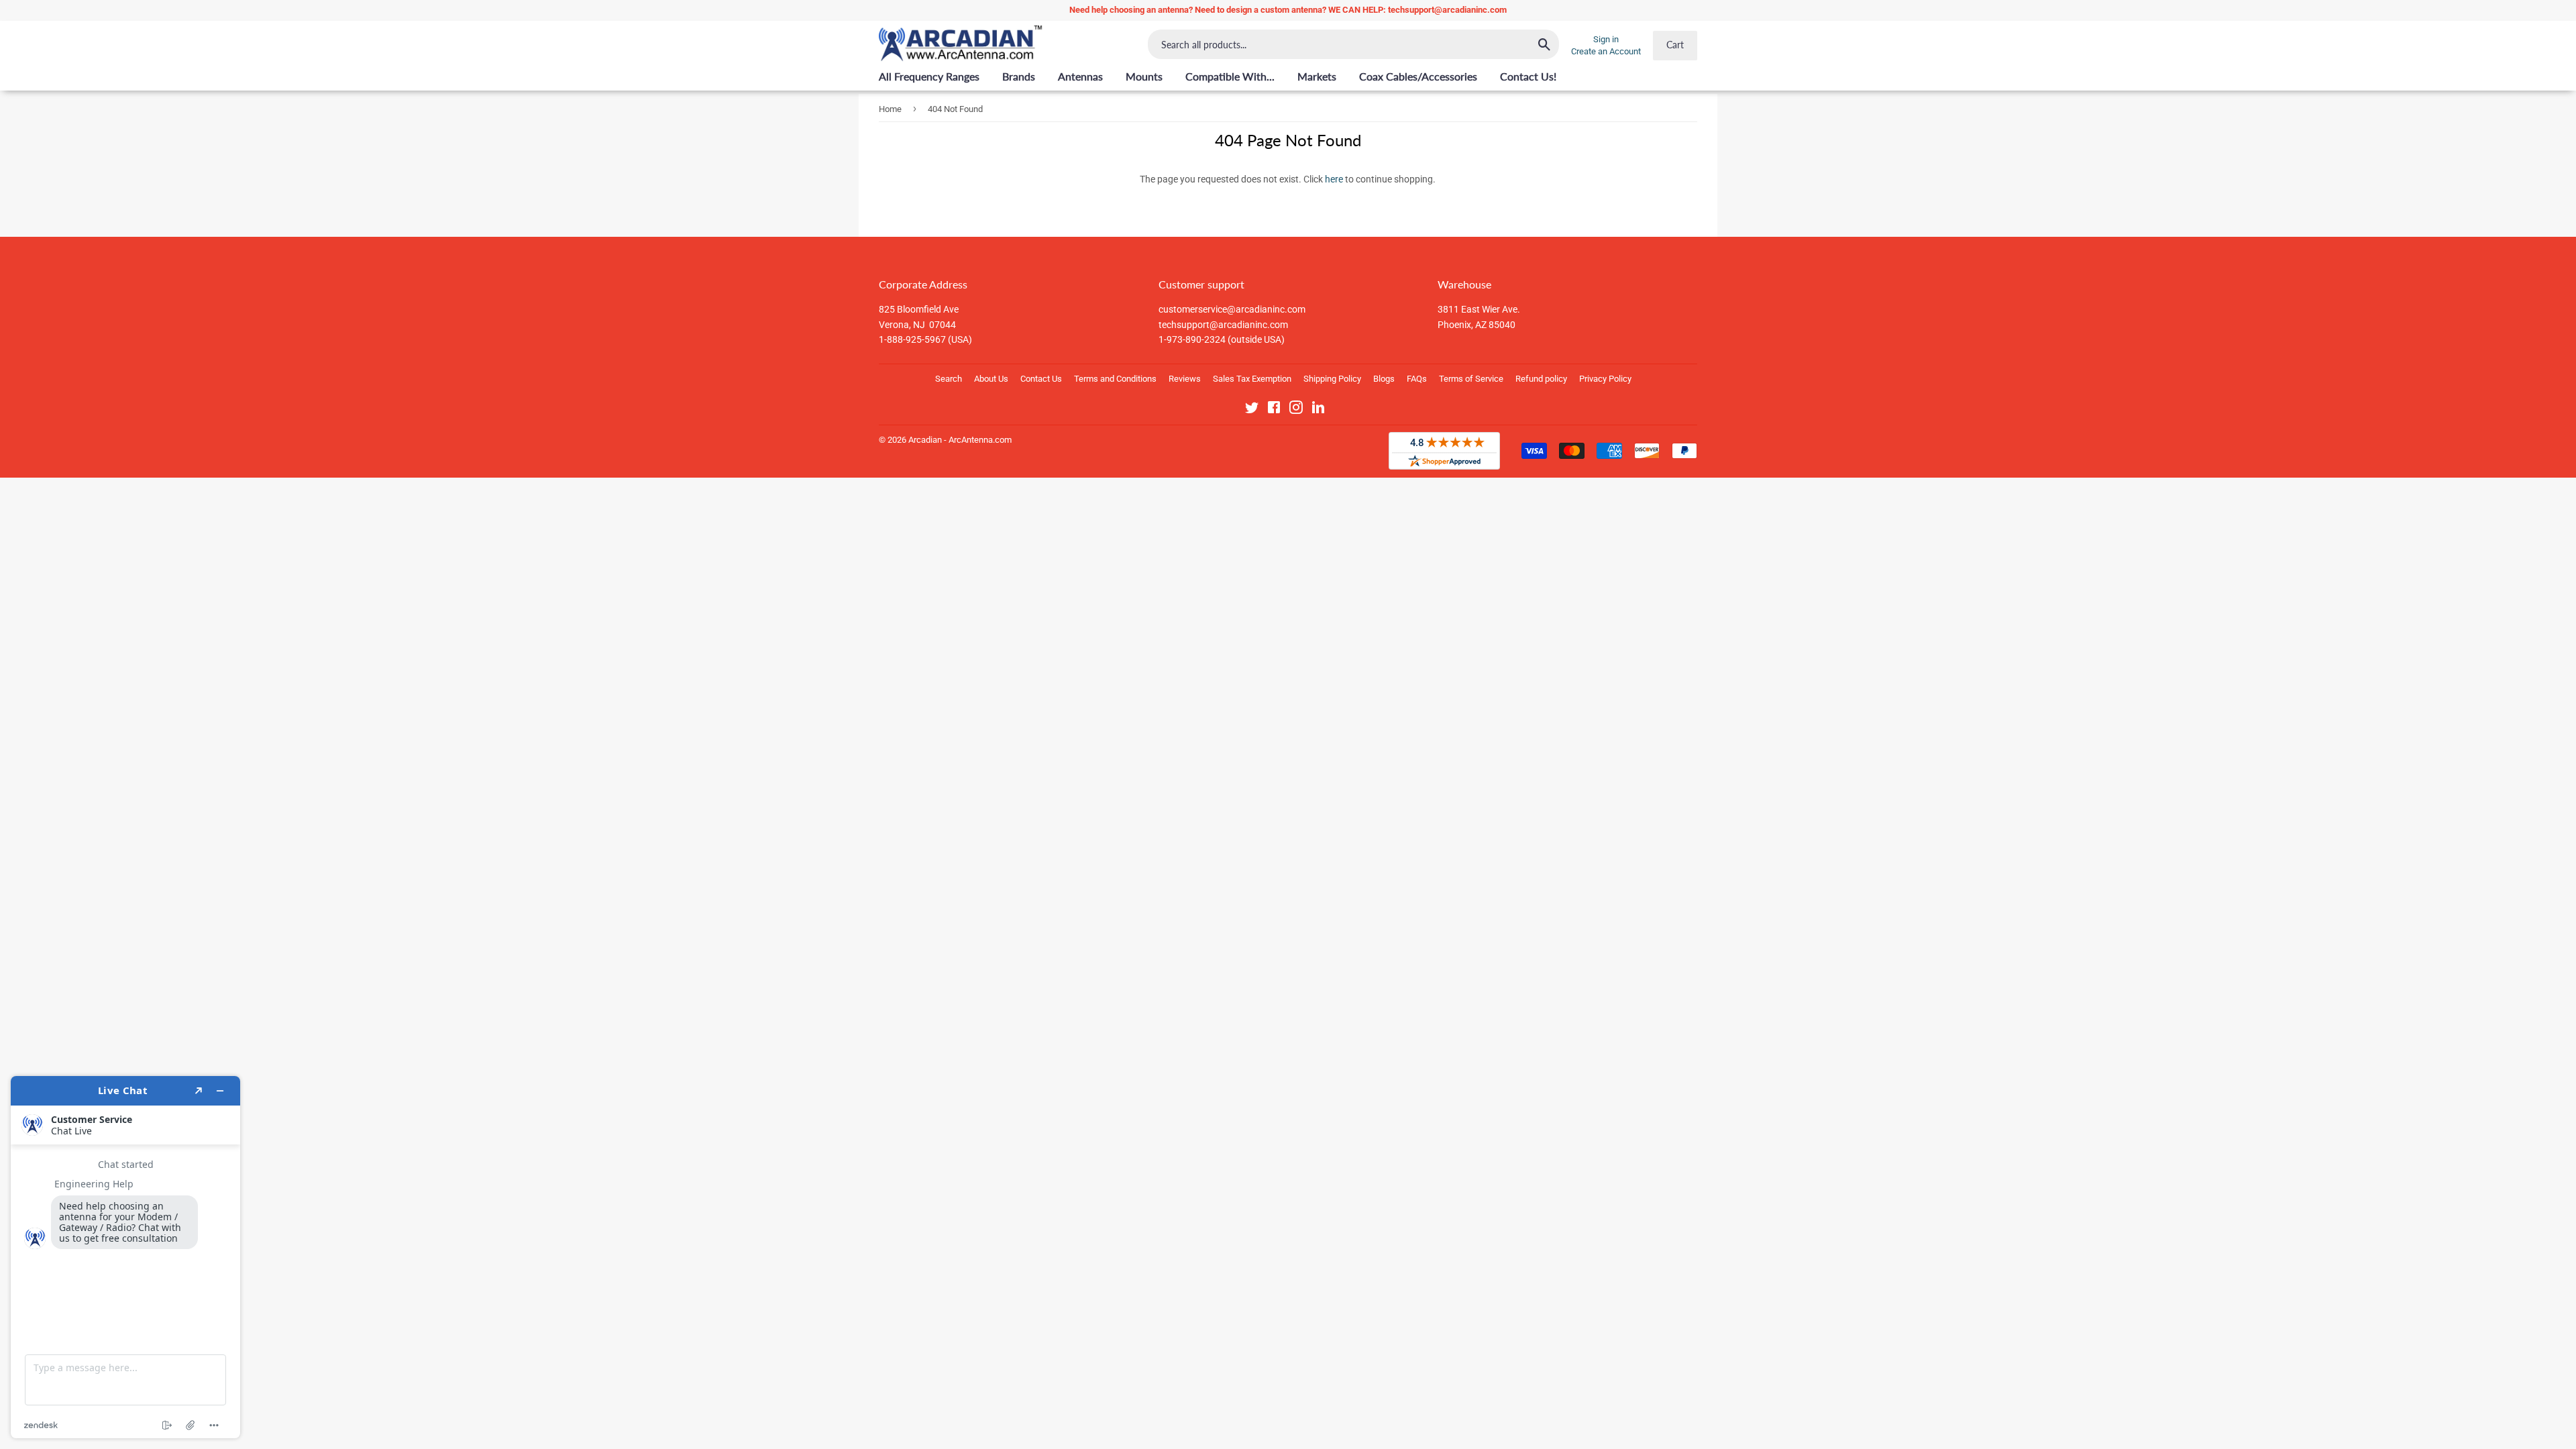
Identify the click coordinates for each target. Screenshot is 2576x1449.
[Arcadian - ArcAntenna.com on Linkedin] (1318, 410)
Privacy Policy (1605, 379)
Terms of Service (1471, 379)
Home (890, 109)
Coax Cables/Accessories (1418, 76)
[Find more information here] (125, 1257)
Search (949, 379)
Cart (1675, 45)
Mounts (1144, 76)
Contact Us (1041, 379)
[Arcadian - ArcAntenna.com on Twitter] (1252, 410)
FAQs (1417, 379)
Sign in (1606, 39)
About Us (991, 379)
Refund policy (1541, 379)
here (1334, 179)
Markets (1317, 76)
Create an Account (1606, 51)
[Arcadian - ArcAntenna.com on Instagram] (1296, 410)
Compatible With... (1230, 76)
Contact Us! (1528, 76)
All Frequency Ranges (929, 76)
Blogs (1384, 379)
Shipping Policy (1332, 379)
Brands (1019, 76)
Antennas (1080, 76)
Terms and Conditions (1115, 379)
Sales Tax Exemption (1252, 379)
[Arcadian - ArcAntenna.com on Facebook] (1274, 410)
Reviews (1185, 379)
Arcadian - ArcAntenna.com (960, 440)
